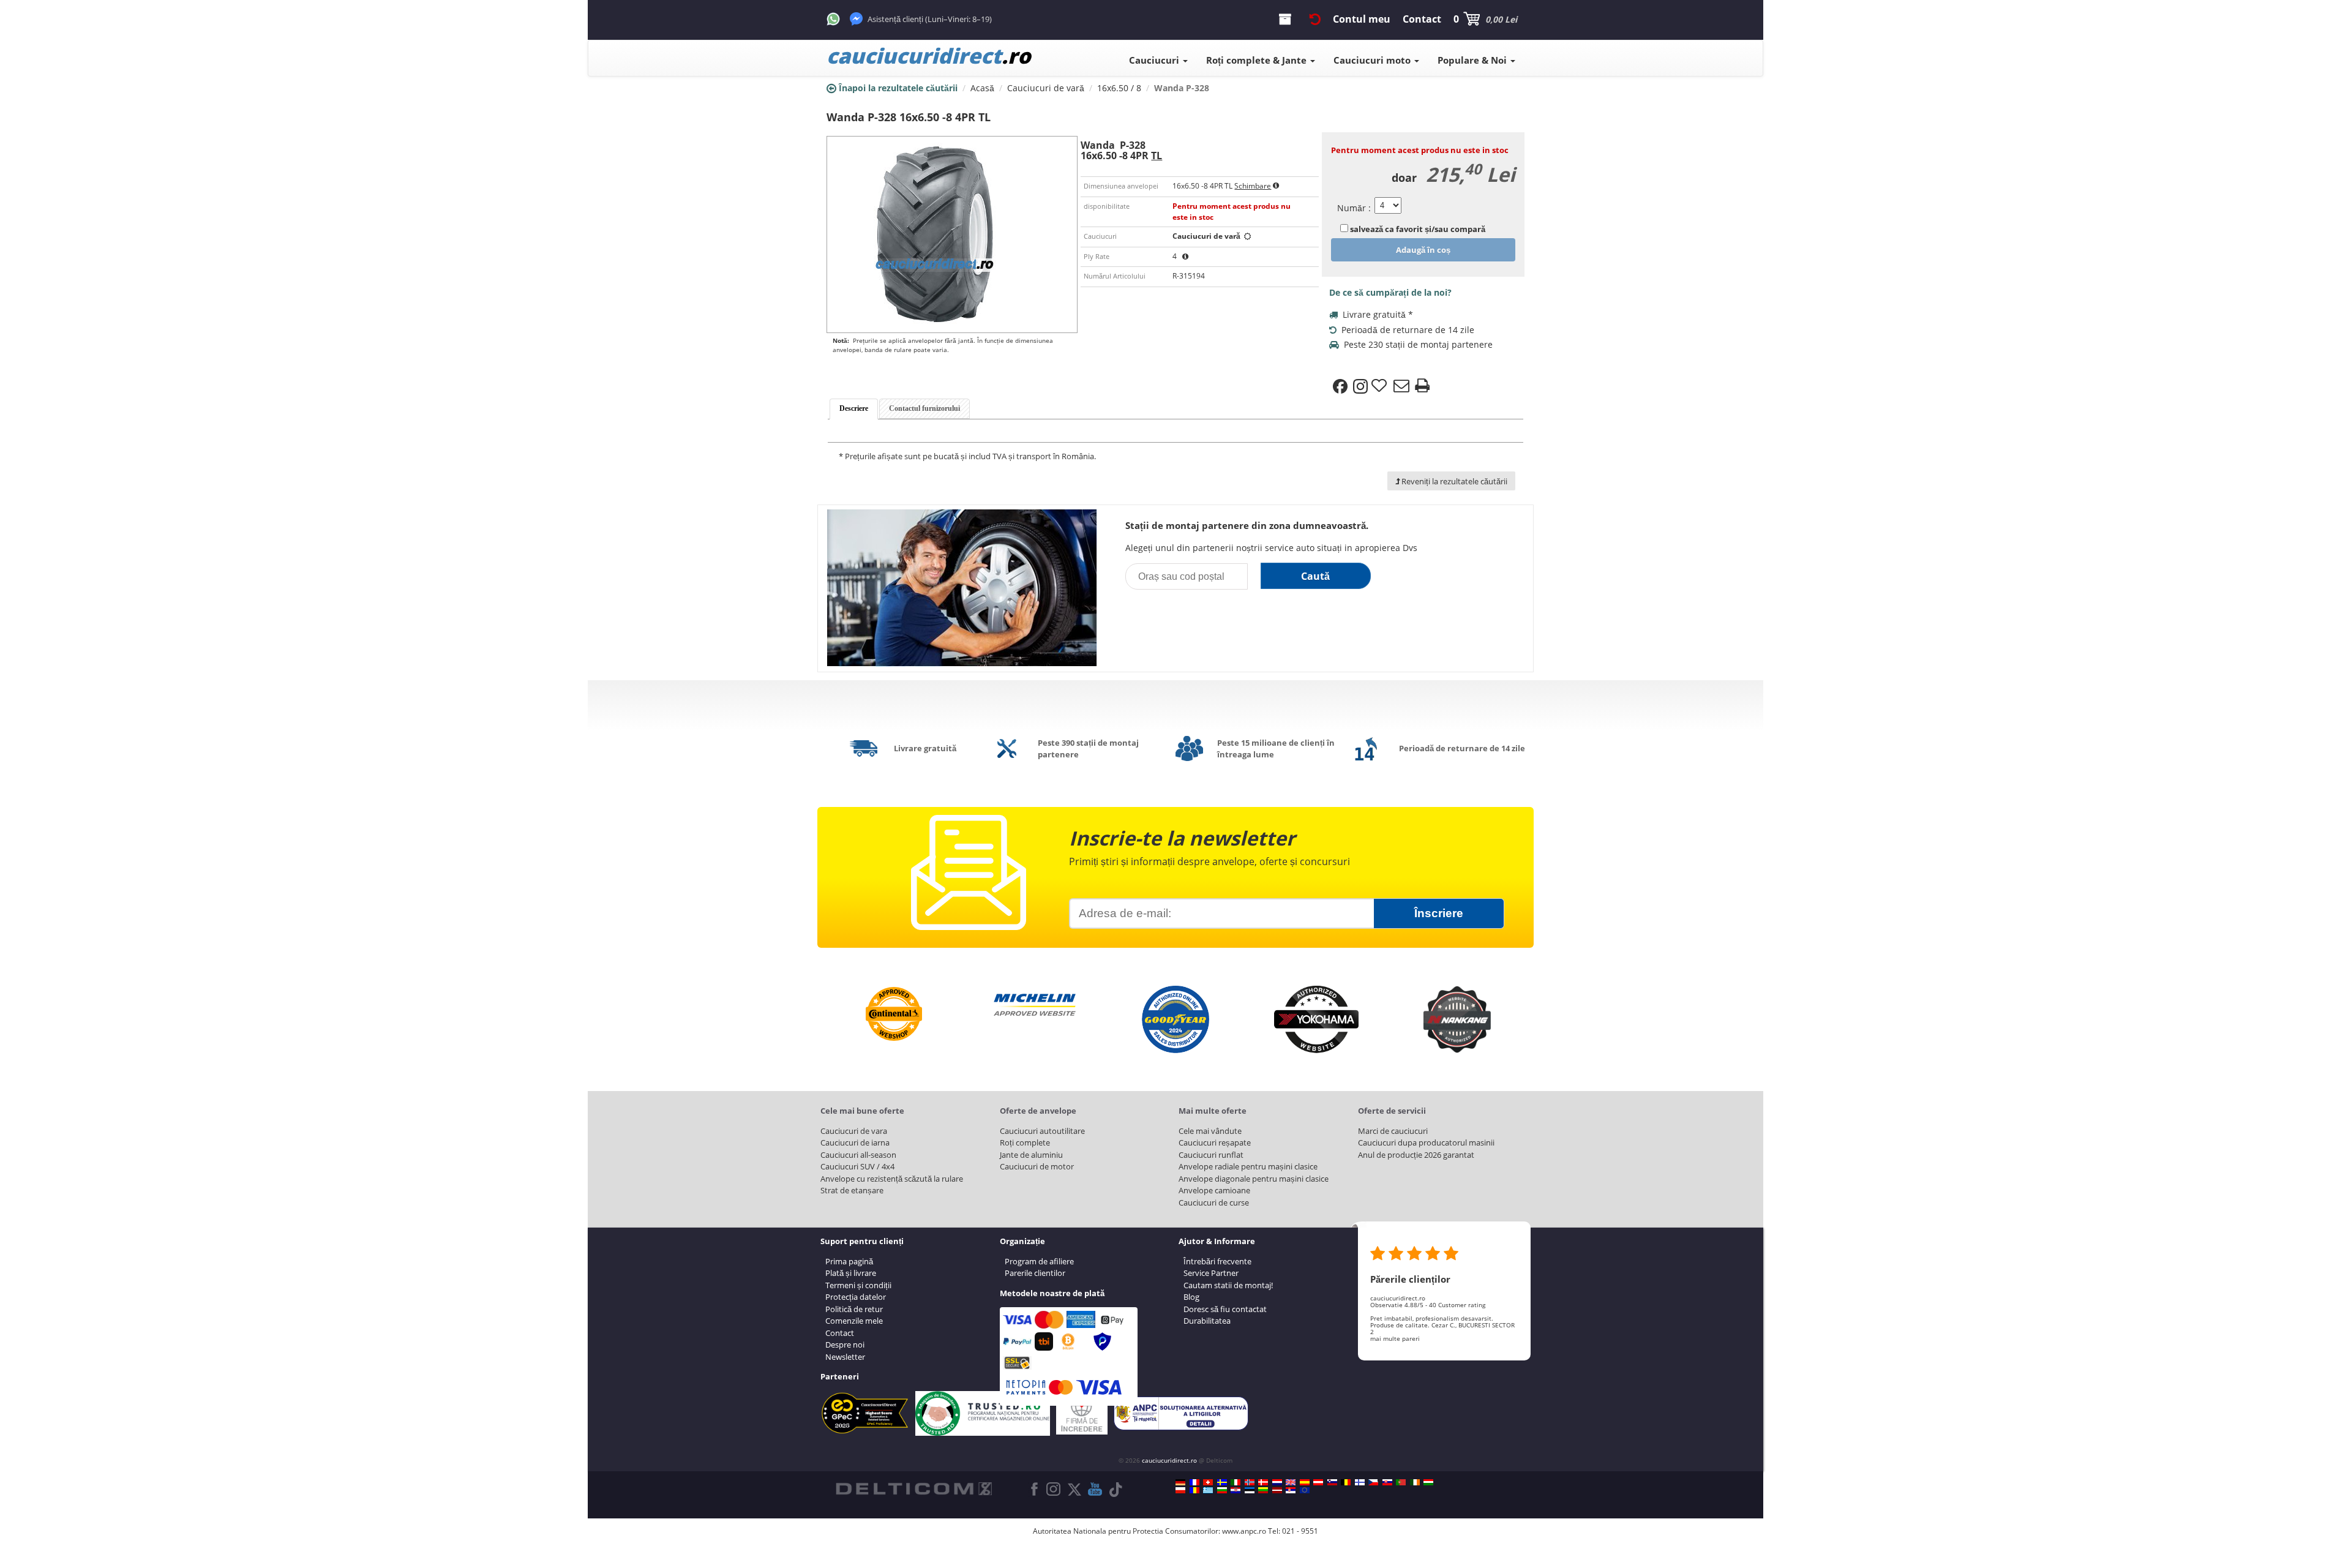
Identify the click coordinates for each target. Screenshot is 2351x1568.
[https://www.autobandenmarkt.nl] (1277, 1482)
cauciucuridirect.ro (1169, 1460)
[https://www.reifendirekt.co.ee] (1250, 1490)
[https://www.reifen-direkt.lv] (1277, 1490)
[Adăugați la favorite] (1381, 386)
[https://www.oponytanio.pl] (1180, 1490)
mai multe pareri (1395, 1338)
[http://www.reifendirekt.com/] (1305, 1490)
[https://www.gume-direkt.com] (1332, 1482)
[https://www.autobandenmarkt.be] (1346, 1482)
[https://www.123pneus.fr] (1194, 1482)
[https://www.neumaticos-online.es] (1305, 1482)
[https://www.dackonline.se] (1222, 1482)
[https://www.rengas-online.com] (1360, 1482)
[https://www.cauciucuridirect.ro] (1194, 1490)
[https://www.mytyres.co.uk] (1291, 1482)
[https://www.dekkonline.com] (1250, 1482)
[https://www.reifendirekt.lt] (1263, 1490)
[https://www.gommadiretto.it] (1235, 1482)
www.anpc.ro (1244, 1531)
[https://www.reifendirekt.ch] (1208, 1482)
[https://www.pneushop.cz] (1373, 1482)
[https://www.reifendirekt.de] (1180, 1482)
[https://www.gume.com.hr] (1235, 1490)
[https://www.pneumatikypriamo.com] (1387, 1482)
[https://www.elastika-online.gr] (1208, 1490)
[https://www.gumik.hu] (1428, 1482)
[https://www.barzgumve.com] (1222, 1490)
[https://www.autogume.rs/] (1291, 1490)
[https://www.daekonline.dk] (1263, 1482)
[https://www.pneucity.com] (1401, 1482)
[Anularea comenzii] (1315, 19)
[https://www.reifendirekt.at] (1318, 1482)
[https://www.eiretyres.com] (1415, 1482)
